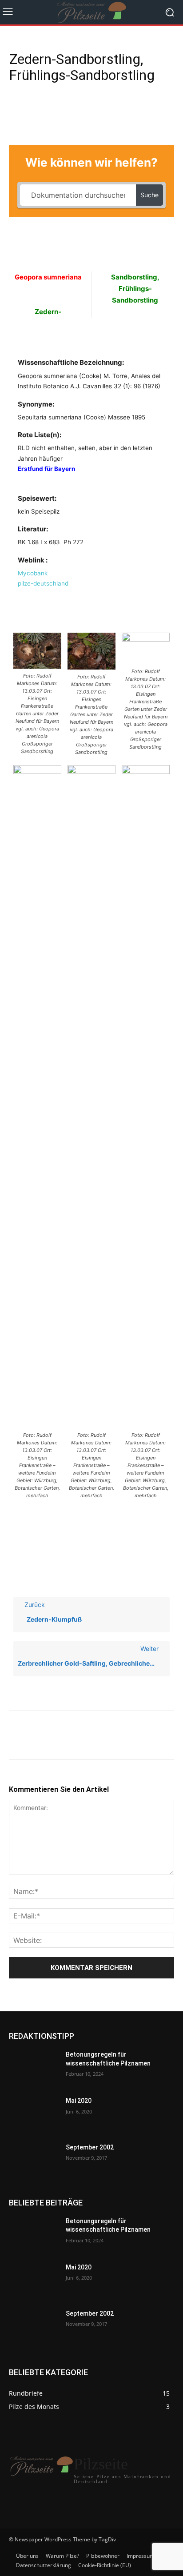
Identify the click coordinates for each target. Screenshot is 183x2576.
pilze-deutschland (43, 583)
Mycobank (33, 573)
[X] (38, 111)
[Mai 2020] (34, 2114)
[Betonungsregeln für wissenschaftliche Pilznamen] (34, 2068)
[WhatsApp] (79, 111)
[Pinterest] (59, 111)
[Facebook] (18, 111)
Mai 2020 (79, 2101)
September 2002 (90, 2147)
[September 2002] (34, 2161)
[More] (100, 111)
